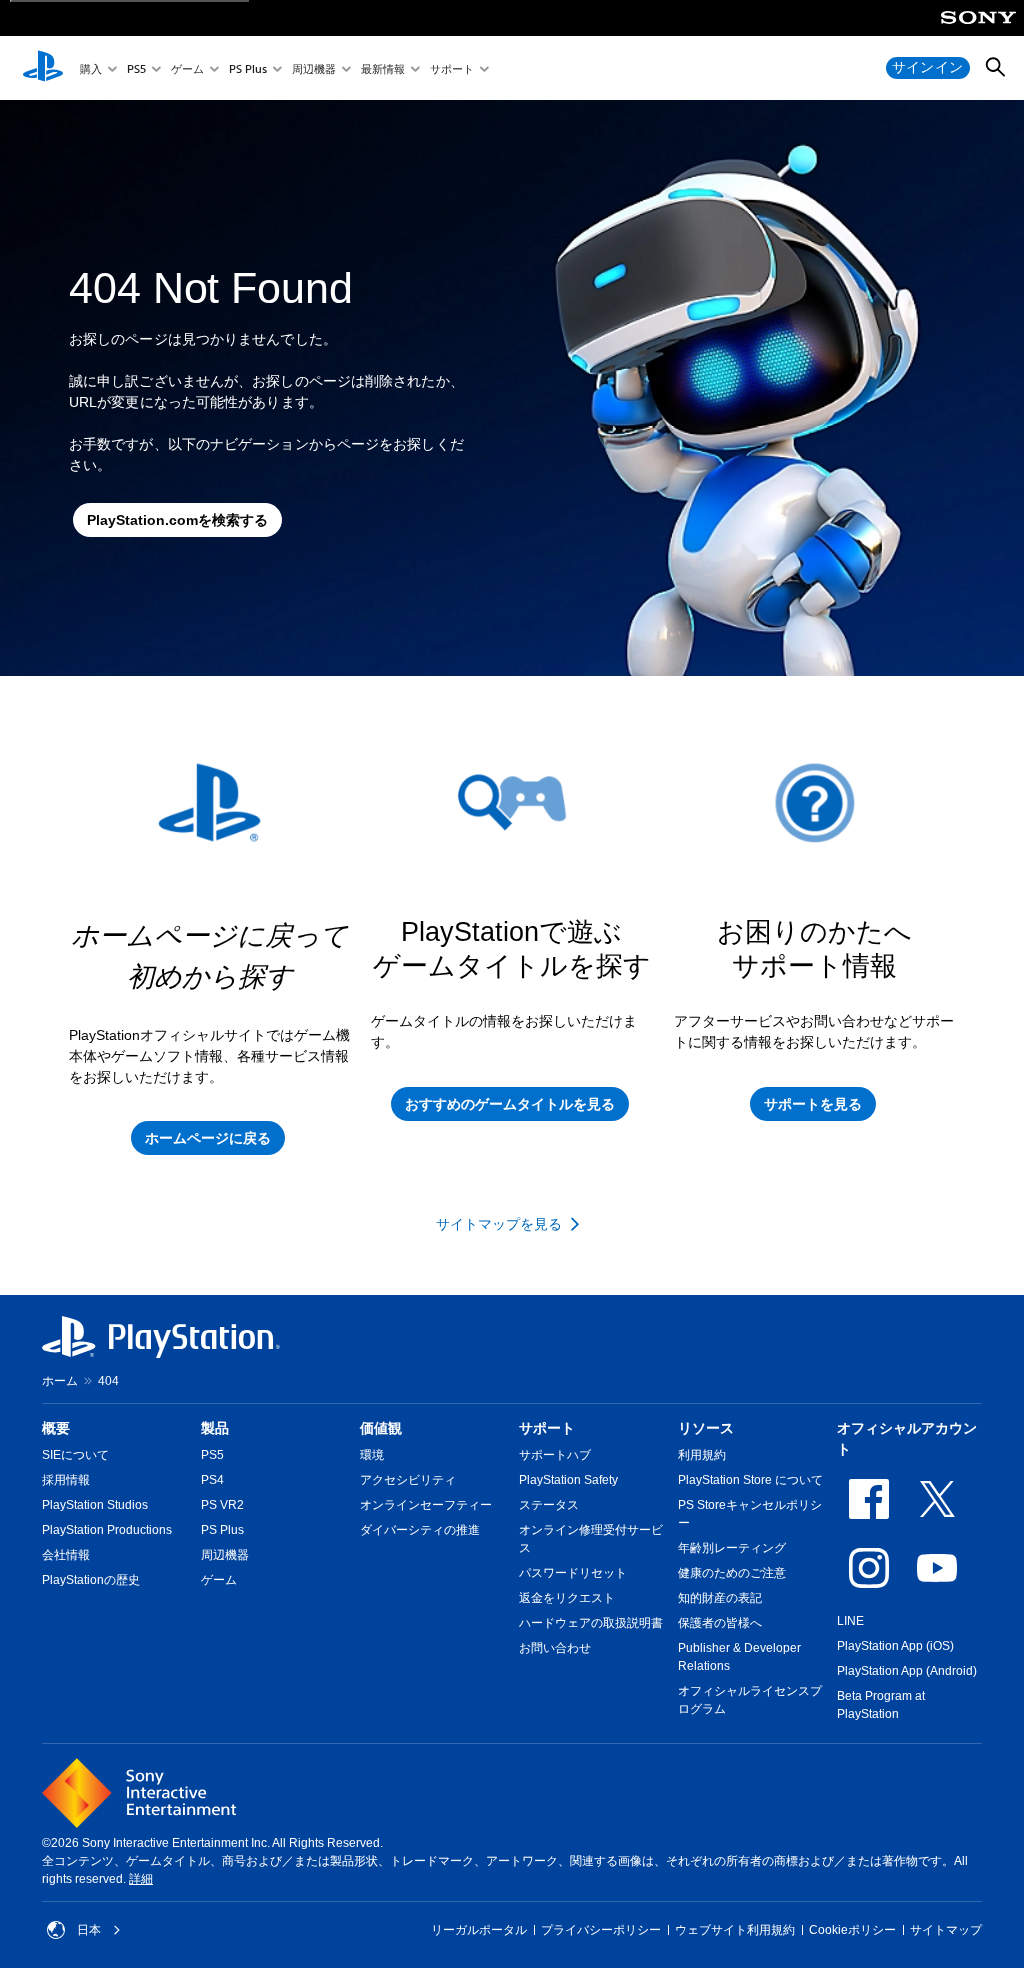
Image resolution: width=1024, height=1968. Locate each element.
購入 (91, 68)
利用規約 (702, 1455)
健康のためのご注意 (732, 1573)
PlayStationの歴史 (91, 1580)
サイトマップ (946, 1930)
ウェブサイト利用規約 (735, 1930)
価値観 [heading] (381, 1428)
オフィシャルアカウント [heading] (907, 1438)
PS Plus (248, 68)
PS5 (136, 68)
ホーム (60, 1381)
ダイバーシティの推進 (420, 1530)
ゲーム (187, 68)
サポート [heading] (547, 1428)
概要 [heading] (56, 1428)
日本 (89, 1930)
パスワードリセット (573, 1573)
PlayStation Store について (750, 1480)
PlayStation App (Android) (907, 1671)
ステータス (549, 1505)
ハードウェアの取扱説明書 (591, 1623)
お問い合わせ (555, 1648)
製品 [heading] (215, 1428)
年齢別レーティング (732, 1548)
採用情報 (66, 1480)
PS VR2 (222, 1505)
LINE (850, 1621)
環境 (372, 1455)
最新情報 (383, 68)
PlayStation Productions (107, 1530)
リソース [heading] (706, 1428)
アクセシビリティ (408, 1480)
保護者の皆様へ (720, 1623)
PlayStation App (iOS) (895, 1646)
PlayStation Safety (568, 1480)
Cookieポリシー (852, 1930)
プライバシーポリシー (601, 1930)
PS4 (212, 1480)
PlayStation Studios (95, 1505)
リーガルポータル (479, 1930)
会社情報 (66, 1555)
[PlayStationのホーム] (43, 68)
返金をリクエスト (567, 1598)
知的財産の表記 (720, 1598)
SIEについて (75, 1455)
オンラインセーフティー (426, 1505)
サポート (452, 68)
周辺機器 (314, 68)
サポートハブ (555, 1455)
